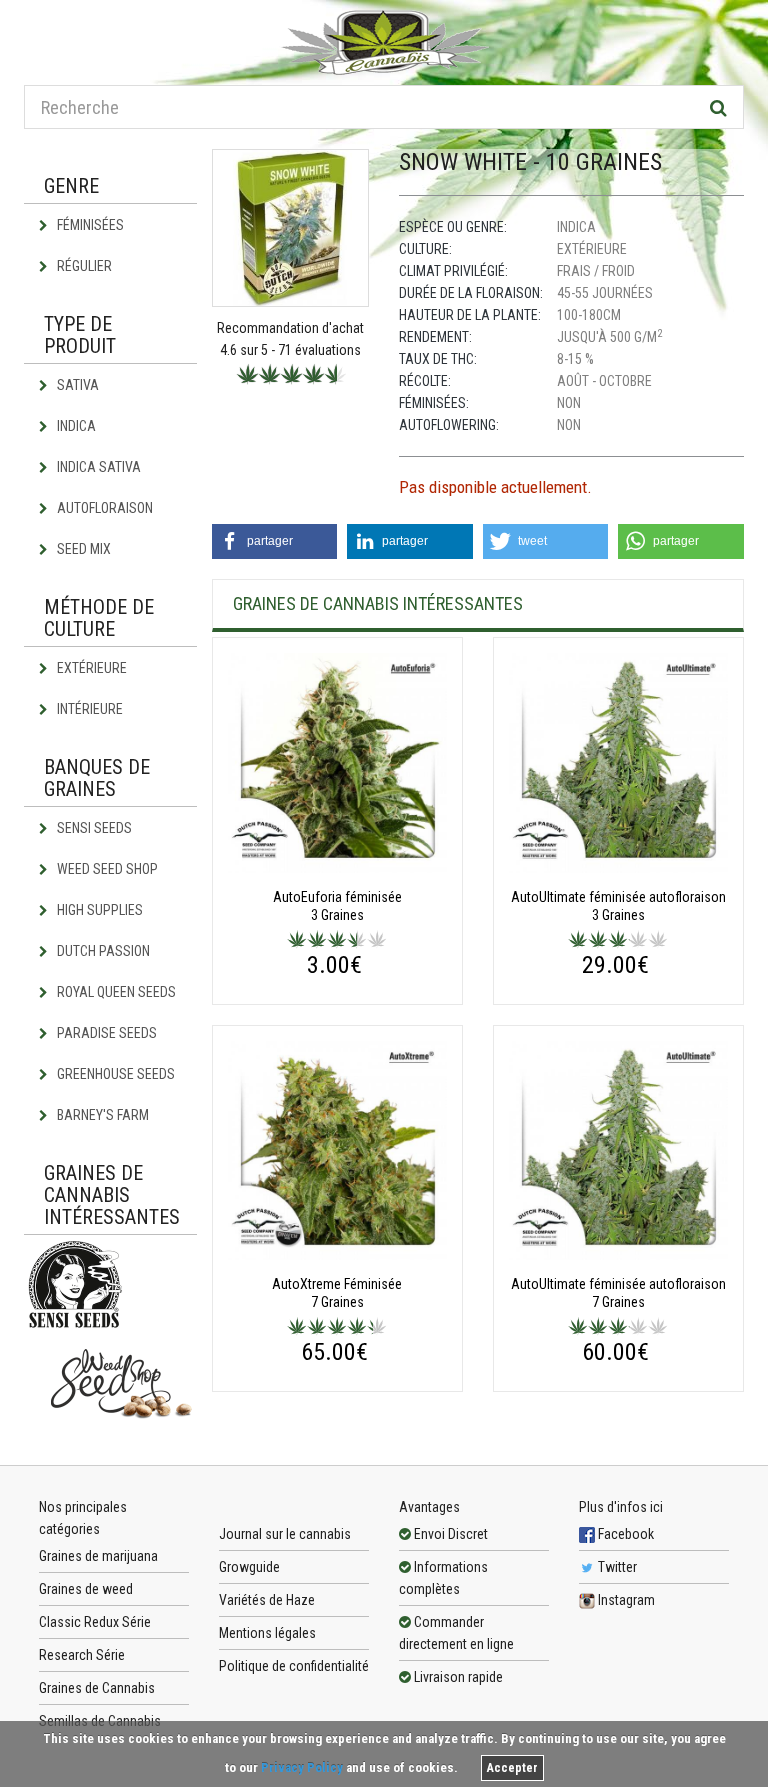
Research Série (82, 1655)
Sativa (76, 385)
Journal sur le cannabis (285, 1534)
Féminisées (89, 225)
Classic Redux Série (95, 1622)
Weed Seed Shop (106, 869)
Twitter (616, 1567)
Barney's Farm (101, 1115)
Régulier (83, 266)
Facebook (624, 1534)
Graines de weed (86, 1589)
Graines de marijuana (98, 1556)
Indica (75, 426)
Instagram (625, 1600)
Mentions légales (267, 1633)
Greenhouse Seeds (114, 1074)
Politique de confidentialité (294, 1666)
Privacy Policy (302, 1767)
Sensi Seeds (93, 828)
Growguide (249, 1567)
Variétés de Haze (267, 1600)
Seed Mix (82, 549)
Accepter (512, 1768)
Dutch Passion (102, 951)
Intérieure (88, 709)
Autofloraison (103, 508)
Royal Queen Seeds (115, 992)
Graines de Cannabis (97, 1688)
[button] (275, 541)
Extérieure (90, 668)
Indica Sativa (97, 467)
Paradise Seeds (105, 1033)
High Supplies (98, 910)
